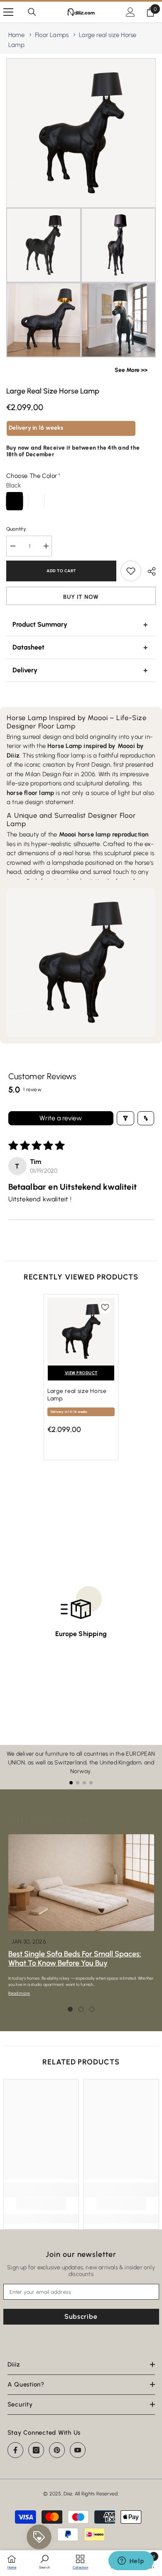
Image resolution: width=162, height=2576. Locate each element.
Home (16, 35)
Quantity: (16, 529)
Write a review (61, 1118)
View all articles (104, 1822)
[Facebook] (15, 2450)
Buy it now (81, 597)
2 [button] (81, 2009)
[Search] (32, 12)
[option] (81, 1381)
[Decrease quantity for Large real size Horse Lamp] (12, 546)
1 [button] (70, 2009)
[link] (41, 2204)
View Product (81, 1373)
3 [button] (92, 2009)
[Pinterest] (57, 2450)
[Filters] (125, 1118)
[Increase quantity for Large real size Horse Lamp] (46, 546)
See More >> (131, 370)
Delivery (25, 670)
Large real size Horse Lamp (77, 1395)
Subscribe (81, 2316)
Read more (19, 1993)
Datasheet (28, 647)
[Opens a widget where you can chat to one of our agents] (131, 2561)
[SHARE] (148, 571)
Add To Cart (61, 571)
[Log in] (130, 12)
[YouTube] (78, 2450)
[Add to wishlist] (131, 571)
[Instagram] (36, 2450)
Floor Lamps (52, 35)
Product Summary (40, 624)
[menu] (8, 12)
